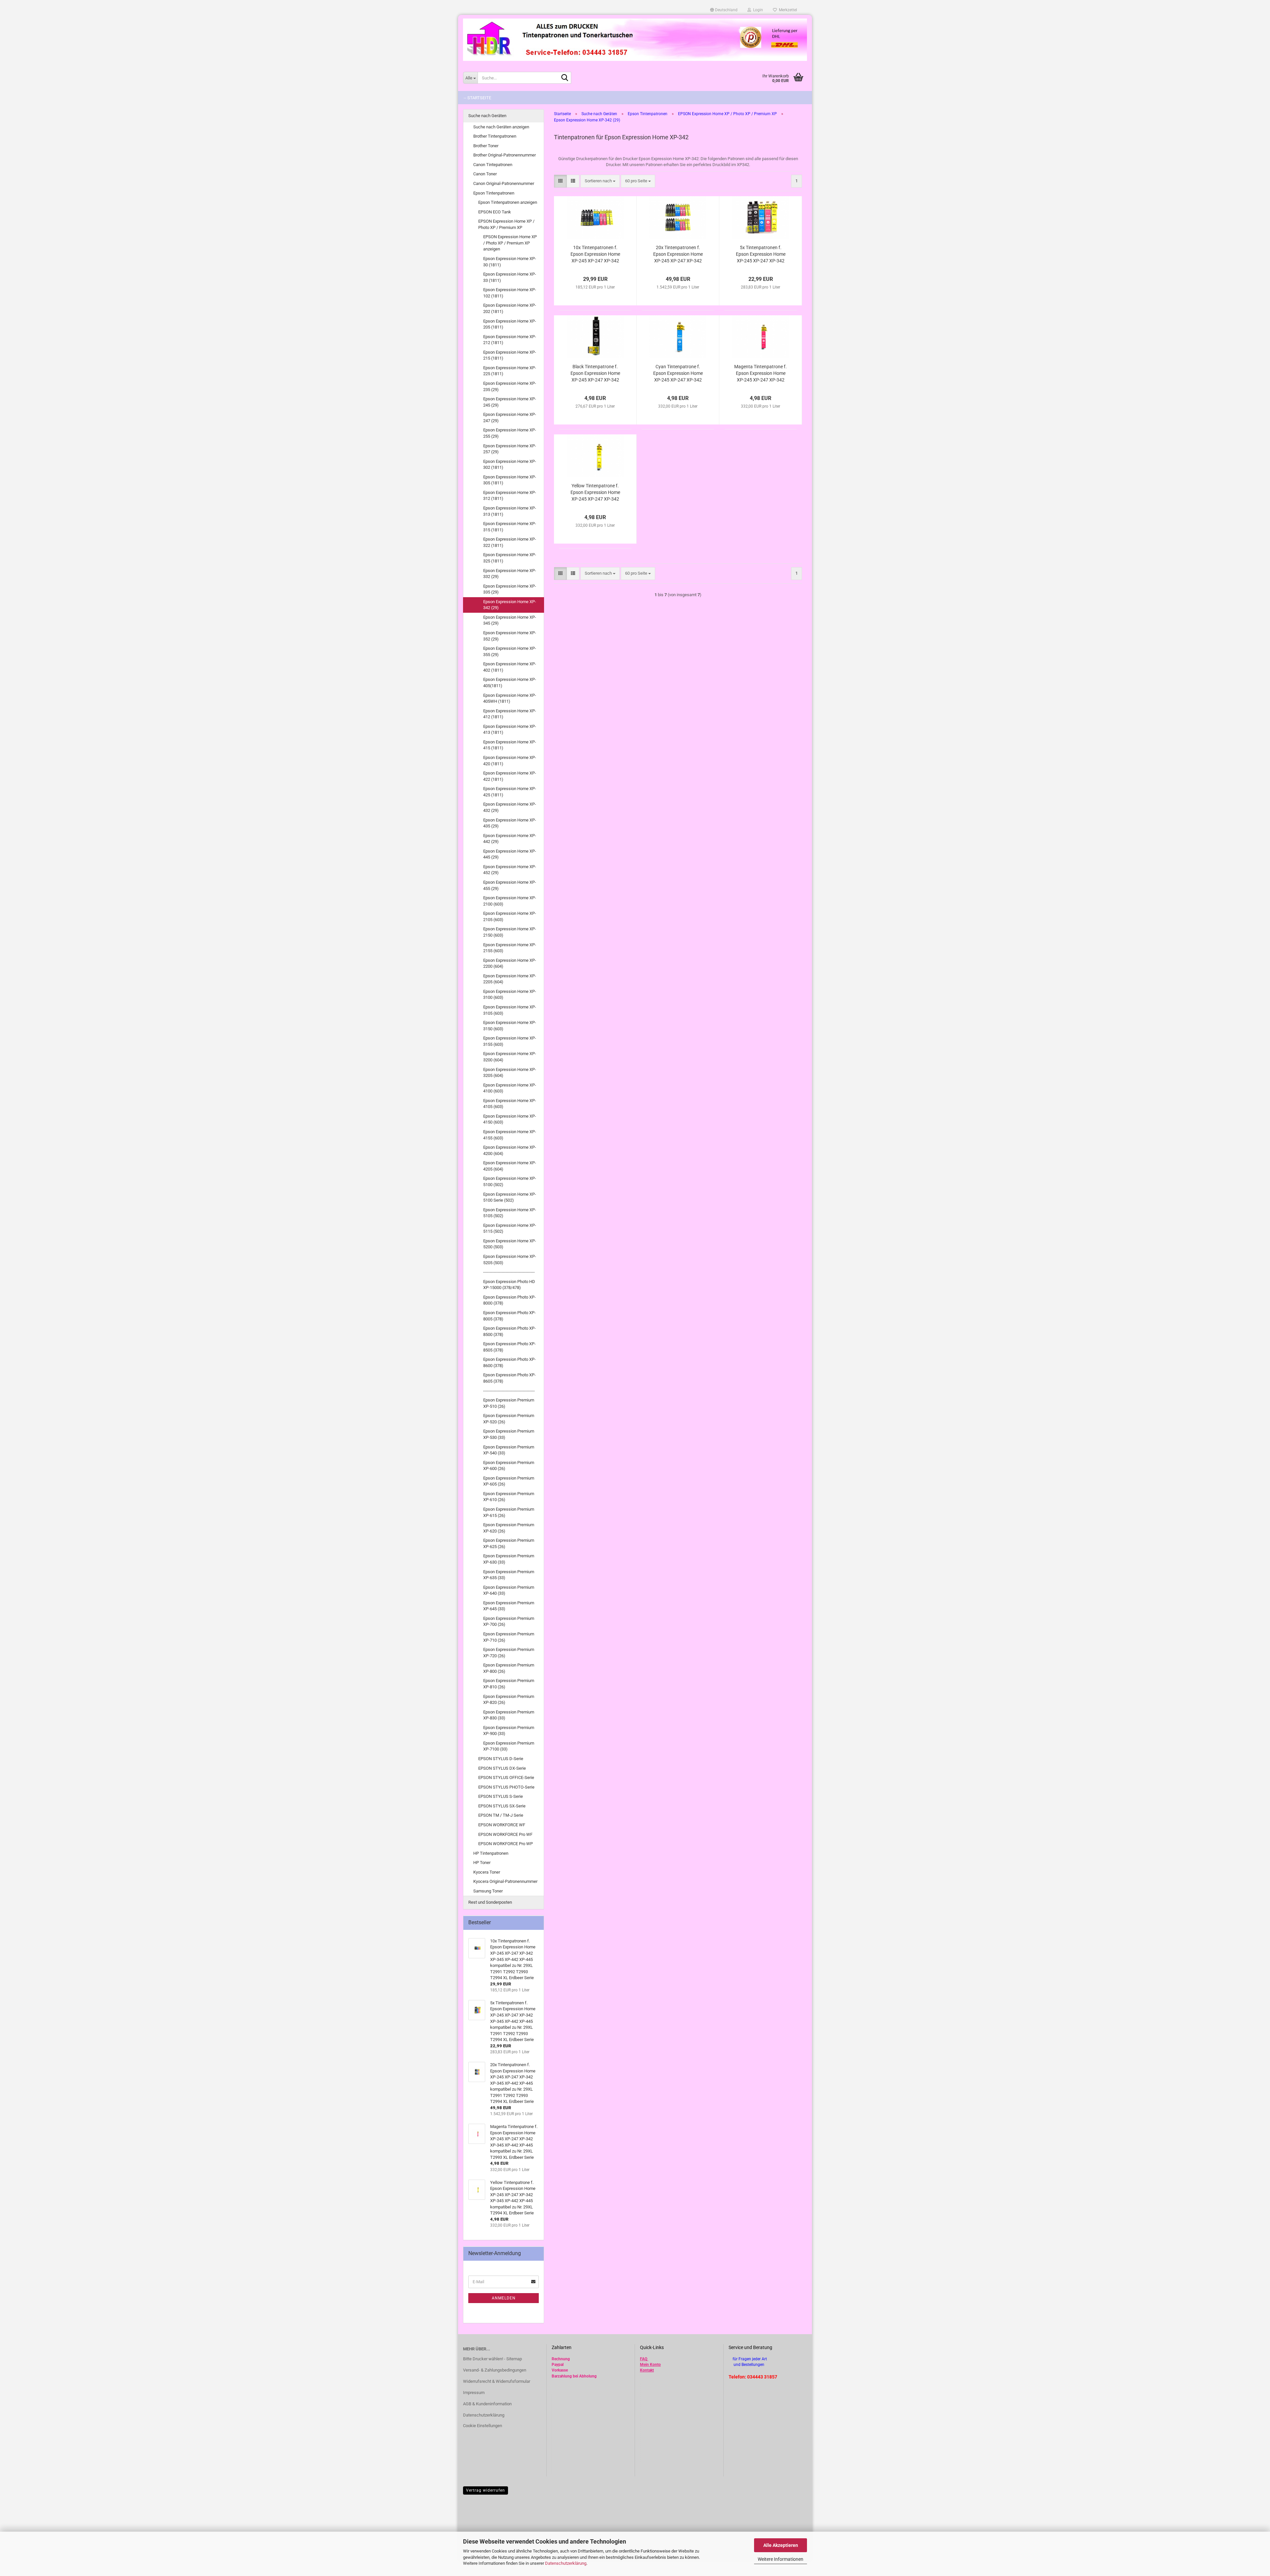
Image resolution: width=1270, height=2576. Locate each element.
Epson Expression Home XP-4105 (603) (510, 1104)
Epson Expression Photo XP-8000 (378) (509, 1300)
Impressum (474, 2393)
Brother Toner (486, 146)
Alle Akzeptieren (781, 2545)
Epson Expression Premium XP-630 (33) (509, 1559)
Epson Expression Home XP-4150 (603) (510, 1119)
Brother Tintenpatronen (495, 136)
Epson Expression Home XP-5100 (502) (510, 1181)
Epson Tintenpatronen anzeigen (508, 202)
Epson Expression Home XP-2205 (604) (510, 979)
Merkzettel (787, 10)
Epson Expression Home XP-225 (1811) (510, 371)
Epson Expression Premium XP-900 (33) (509, 1731)
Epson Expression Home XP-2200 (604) (510, 963)
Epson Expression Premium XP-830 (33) (509, 1715)
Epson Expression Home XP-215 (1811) (510, 355)
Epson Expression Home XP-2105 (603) (510, 916)
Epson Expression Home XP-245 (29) (510, 402)
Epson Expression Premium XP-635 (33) (509, 1575)
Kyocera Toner (487, 1872)
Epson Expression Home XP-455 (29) (510, 885)
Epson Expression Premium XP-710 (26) (509, 1637)
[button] (724, 10)
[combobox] (600, 181)
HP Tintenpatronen (491, 1853)
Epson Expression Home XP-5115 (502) (510, 1228)
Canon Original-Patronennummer (504, 183)
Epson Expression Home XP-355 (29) (510, 651)
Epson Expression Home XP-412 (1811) (510, 714)
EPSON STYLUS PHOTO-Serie (506, 1787)
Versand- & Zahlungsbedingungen (495, 2370)
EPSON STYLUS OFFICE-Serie (506, 1777)
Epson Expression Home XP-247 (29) (510, 418)
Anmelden (504, 2298)
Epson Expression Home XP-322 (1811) (510, 542)
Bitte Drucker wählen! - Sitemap (492, 2359)
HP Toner (482, 1863)
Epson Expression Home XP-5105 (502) (510, 1213)
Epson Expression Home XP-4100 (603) (510, 1088)
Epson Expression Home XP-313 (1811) (510, 511)
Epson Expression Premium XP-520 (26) (509, 1419)
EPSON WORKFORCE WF (502, 1825)
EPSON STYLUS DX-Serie (502, 1768)
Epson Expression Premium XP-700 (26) (509, 1621)
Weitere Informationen (781, 2559)
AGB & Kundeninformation (487, 2404)
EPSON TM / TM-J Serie (501, 1815)
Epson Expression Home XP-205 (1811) (510, 324)
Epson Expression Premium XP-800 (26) (509, 1668)
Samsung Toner (488, 1891)
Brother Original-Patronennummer (505, 155)
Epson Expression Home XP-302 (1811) (510, 465)
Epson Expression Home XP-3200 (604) (510, 1057)
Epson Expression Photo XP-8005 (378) (509, 1316)
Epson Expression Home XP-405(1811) (510, 683)
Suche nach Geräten (487, 116)
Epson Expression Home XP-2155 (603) (510, 948)
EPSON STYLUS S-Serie (501, 1796)
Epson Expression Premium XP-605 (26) (509, 1481)
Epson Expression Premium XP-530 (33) (509, 1434)
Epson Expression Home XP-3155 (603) (510, 1041)
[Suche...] (565, 78)
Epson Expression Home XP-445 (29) (510, 854)
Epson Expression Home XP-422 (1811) (510, 776)
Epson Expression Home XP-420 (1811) (510, 761)
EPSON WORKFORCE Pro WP (506, 1844)
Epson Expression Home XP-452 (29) (510, 870)
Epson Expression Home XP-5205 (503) (510, 1260)
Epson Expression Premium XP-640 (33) (509, 1590)
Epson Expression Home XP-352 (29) (510, 636)
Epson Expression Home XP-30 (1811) (510, 262)
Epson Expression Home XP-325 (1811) (510, 558)
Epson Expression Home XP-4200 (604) (510, 1150)
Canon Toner (485, 174)
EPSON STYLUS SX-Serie (502, 1806)
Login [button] (757, 10)
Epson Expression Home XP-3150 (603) (510, 1026)
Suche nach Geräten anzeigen (501, 127)
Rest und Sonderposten (490, 1902)
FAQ (644, 2359)
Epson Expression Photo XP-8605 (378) (509, 1378)
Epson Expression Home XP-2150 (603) (510, 932)
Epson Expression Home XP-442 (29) (510, 839)
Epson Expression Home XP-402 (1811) (510, 667)
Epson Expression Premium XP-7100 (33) (509, 1746)
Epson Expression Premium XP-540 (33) (509, 1450)
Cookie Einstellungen (483, 2426)
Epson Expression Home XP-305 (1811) (510, 480)
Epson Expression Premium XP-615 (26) (509, 1512)
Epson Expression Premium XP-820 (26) (509, 1700)
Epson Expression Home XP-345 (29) (510, 620)
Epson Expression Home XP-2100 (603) (510, 901)
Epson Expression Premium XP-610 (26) (509, 1497)
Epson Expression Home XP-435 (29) (510, 823)
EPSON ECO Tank (495, 212)
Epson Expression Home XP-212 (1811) (510, 340)
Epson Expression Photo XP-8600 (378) (509, 1362)
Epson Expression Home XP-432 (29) (510, 807)
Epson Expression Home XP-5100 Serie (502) (510, 1197)
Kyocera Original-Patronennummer (505, 1881)
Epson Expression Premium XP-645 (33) (509, 1606)
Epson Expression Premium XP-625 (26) (509, 1543)
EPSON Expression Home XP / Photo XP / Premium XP (506, 224)
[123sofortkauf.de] (635, 40)
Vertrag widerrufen (486, 2490)
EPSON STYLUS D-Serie (501, 1759)
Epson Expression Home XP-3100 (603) (510, 995)
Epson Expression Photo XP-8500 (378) (509, 1331)
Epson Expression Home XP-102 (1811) (510, 293)
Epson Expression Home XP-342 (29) (510, 605)
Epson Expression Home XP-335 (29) (510, 589)
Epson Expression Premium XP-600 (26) (509, 1466)
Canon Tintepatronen (493, 165)
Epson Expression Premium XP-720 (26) (509, 1653)
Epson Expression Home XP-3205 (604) (510, 1073)
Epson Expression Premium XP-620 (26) (509, 1528)
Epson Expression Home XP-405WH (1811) (510, 698)
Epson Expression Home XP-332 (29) (510, 574)
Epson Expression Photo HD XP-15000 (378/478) (509, 1285)
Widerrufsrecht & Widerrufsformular (497, 2381)
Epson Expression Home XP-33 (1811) (510, 277)
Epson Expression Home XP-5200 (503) (510, 1244)
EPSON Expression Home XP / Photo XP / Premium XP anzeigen (510, 243)
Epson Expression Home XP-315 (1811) (510, 527)
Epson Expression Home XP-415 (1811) (510, 745)
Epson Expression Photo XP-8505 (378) (509, 1347)
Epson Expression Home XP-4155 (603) (510, 1135)
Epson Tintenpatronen (494, 193)
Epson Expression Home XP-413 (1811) (510, 730)
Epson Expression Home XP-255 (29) (510, 433)
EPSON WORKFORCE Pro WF (505, 1834)
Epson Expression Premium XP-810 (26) (509, 1684)
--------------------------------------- (509, 1272)
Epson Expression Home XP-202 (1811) (510, 308)
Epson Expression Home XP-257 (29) (510, 449)
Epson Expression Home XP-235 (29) (510, 386)
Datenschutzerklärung (566, 2563)
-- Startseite (477, 98)
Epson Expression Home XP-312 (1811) (510, 496)
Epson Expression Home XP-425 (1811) (510, 792)
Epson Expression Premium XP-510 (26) (509, 1403)
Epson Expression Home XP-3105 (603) (510, 1010)
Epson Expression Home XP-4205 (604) (510, 1166)
